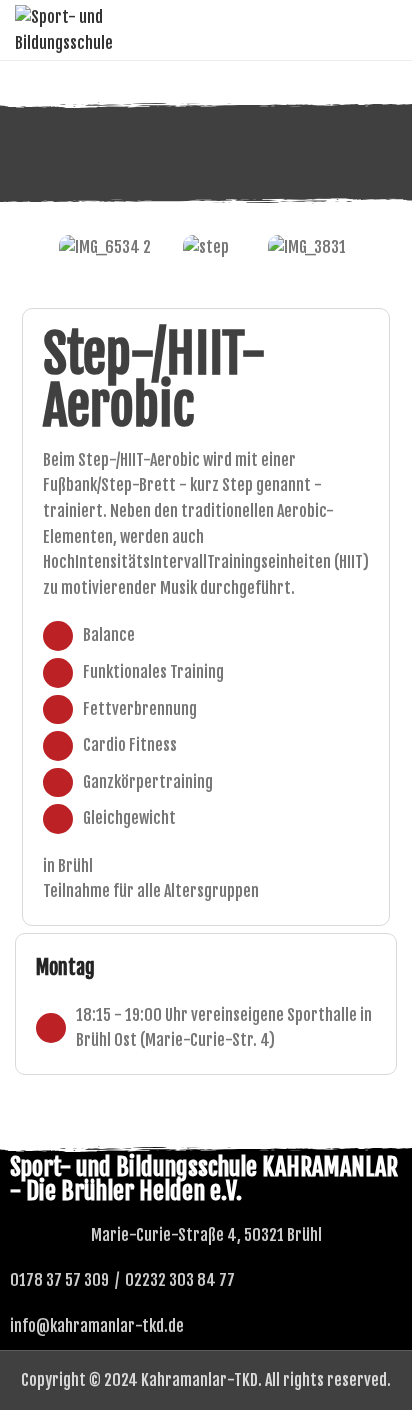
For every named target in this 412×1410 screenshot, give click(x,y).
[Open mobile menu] (389, 30)
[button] (34, 247)
